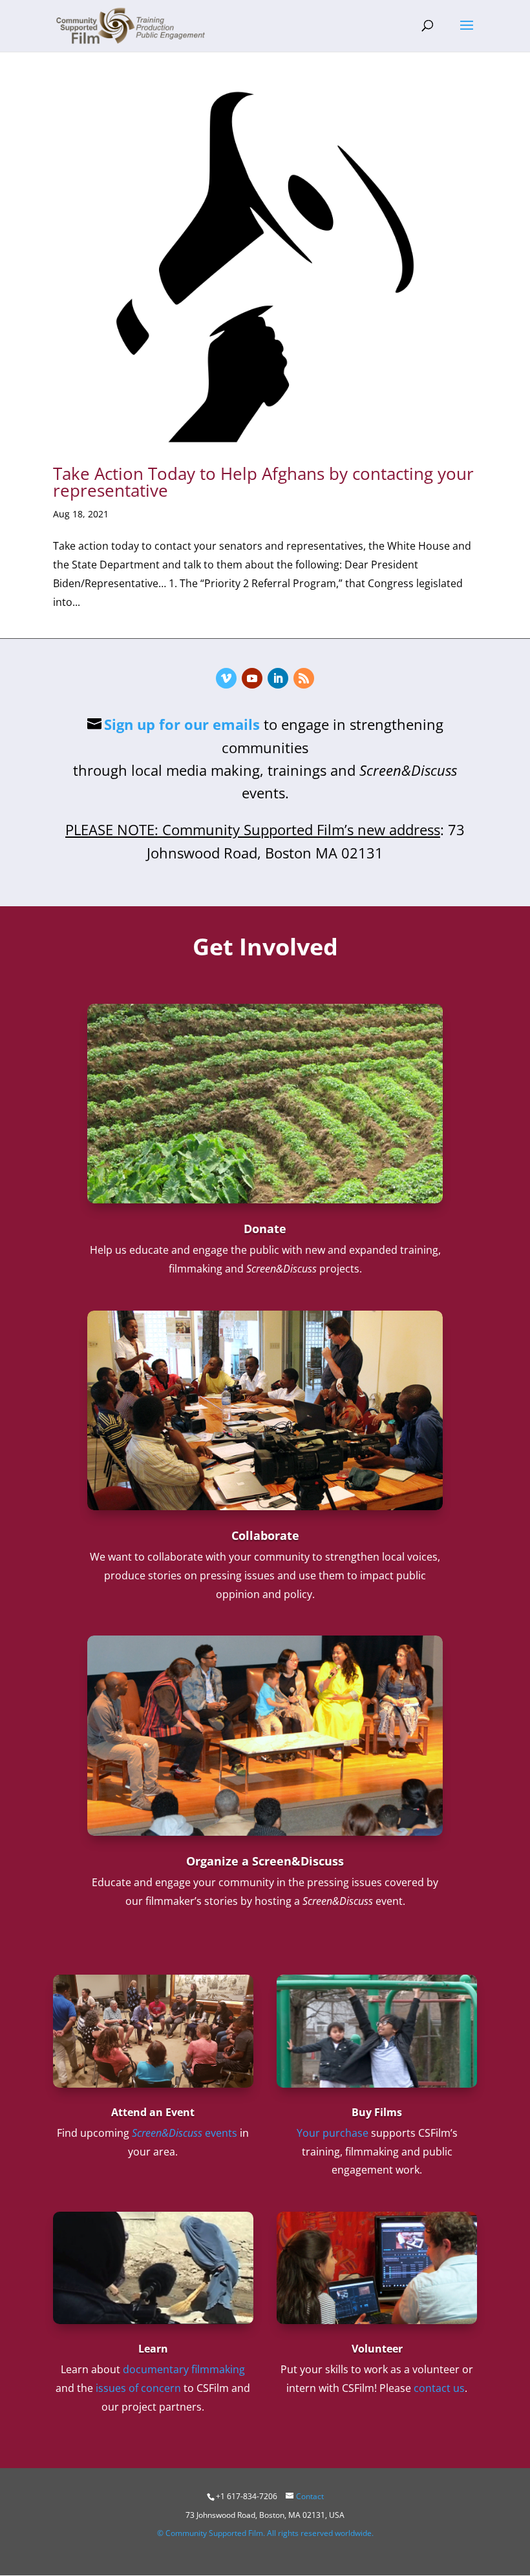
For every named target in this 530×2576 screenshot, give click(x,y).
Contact (310, 2496)
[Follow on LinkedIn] (278, 678)
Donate (265, 1229)
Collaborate (265, 1535)
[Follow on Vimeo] (226, 678)
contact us (439, 2388)
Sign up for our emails (182, 724)
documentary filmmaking (184, 2369)
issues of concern (138, 2388)
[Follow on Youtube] (252, 678)
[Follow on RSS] (304, 678)
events (185, 2133)
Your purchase (333, 2133)
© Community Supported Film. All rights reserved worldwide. (265, 2533)
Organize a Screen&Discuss (265, 1861)
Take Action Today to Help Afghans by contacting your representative (263, 482)
